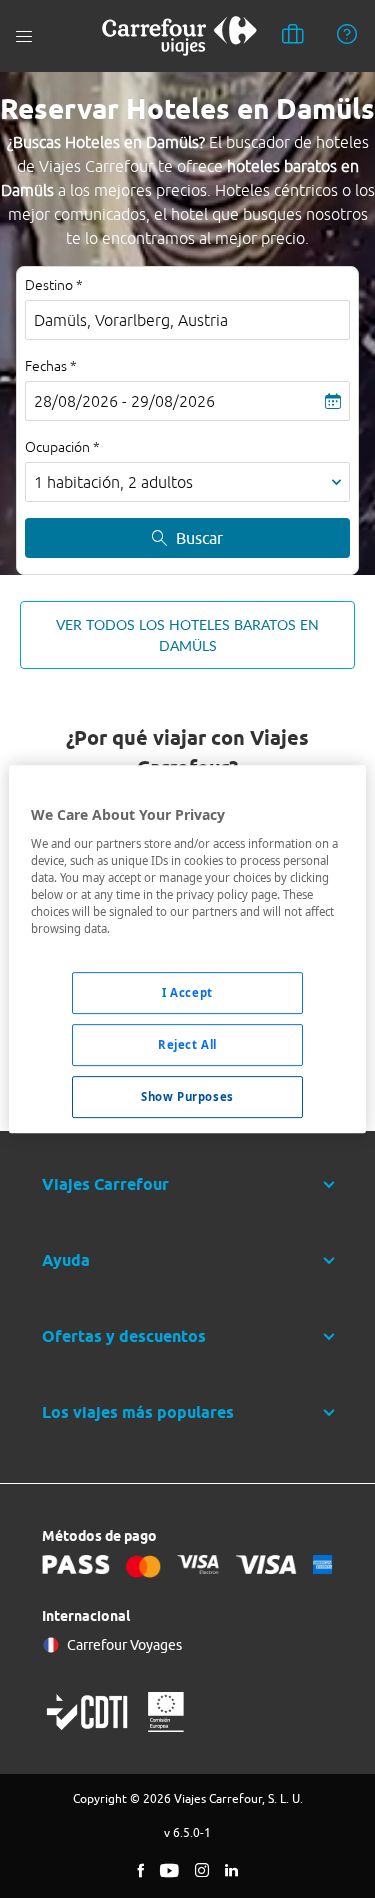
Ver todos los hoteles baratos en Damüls (187, 635)
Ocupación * (62, 447)
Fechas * (51, 366)
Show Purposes (187, 1096)
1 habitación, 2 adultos (113, 482)
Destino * (54, 285)
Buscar (199, 538)
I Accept (187, 992)
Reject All (187, 1044)
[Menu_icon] (24, 36)
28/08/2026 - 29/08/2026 (124, 401)
